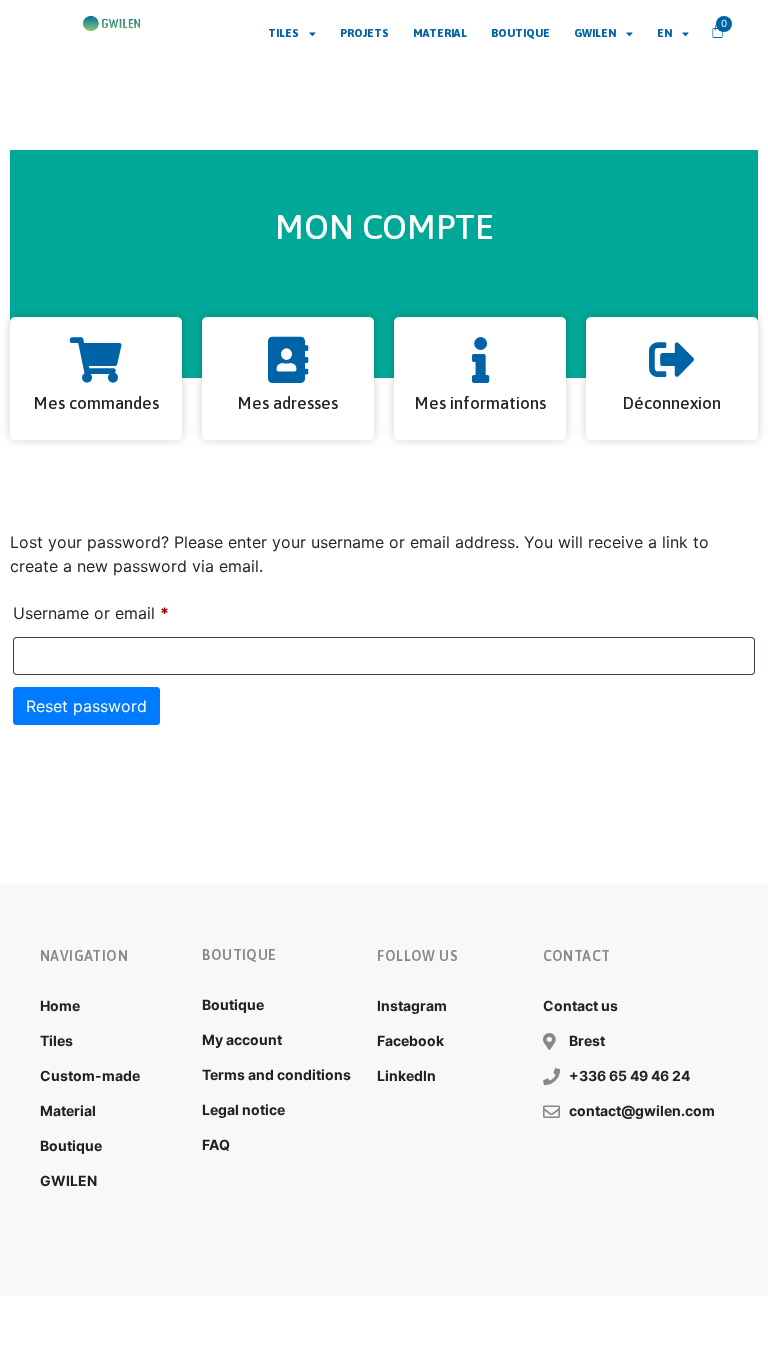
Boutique (520, 33)
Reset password (86, 706)
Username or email (124, 610)
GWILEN (595, 33)
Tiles (283, 33)
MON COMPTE (384, 226)
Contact (577, 956)
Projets (364, 33)
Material (440, 33)
